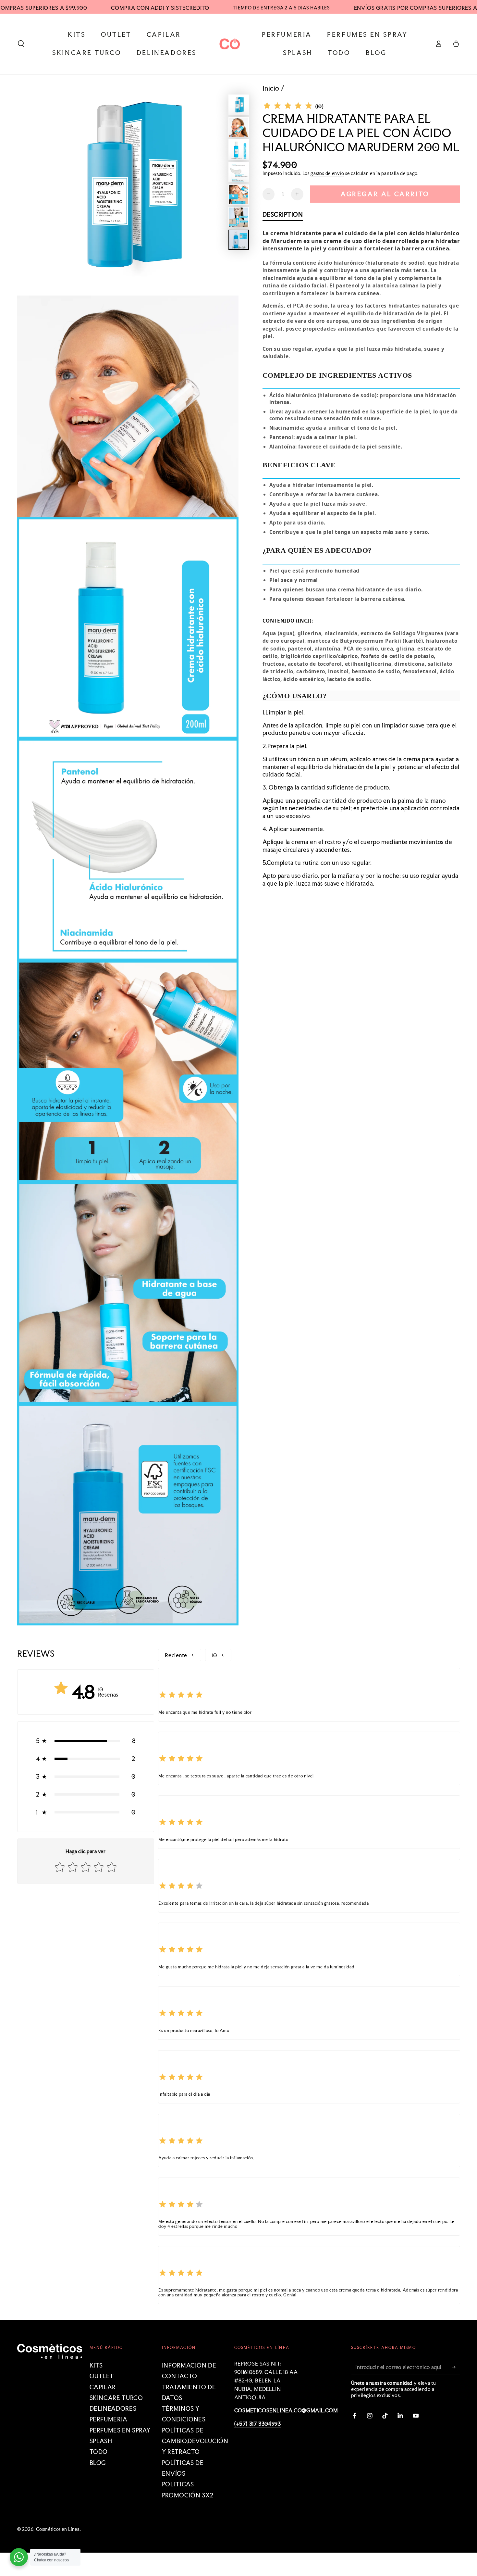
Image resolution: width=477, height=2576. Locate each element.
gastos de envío (327, 173)
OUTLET (102, 2376)
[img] (288, 107)
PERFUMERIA (109, 2419)
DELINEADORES (113, 2409)
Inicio (271, 88)
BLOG (98, 2463)
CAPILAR (103, 2387)
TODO (99, 2452)
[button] (21, 44)
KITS (96, 2365)
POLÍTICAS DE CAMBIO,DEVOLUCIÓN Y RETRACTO (195, 2441)
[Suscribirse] (456, 2367)
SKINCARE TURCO (116, 2398)
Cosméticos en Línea (58, 2529)
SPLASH (101, 2441)
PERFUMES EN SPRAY (120, 2430)
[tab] (283, 216)
